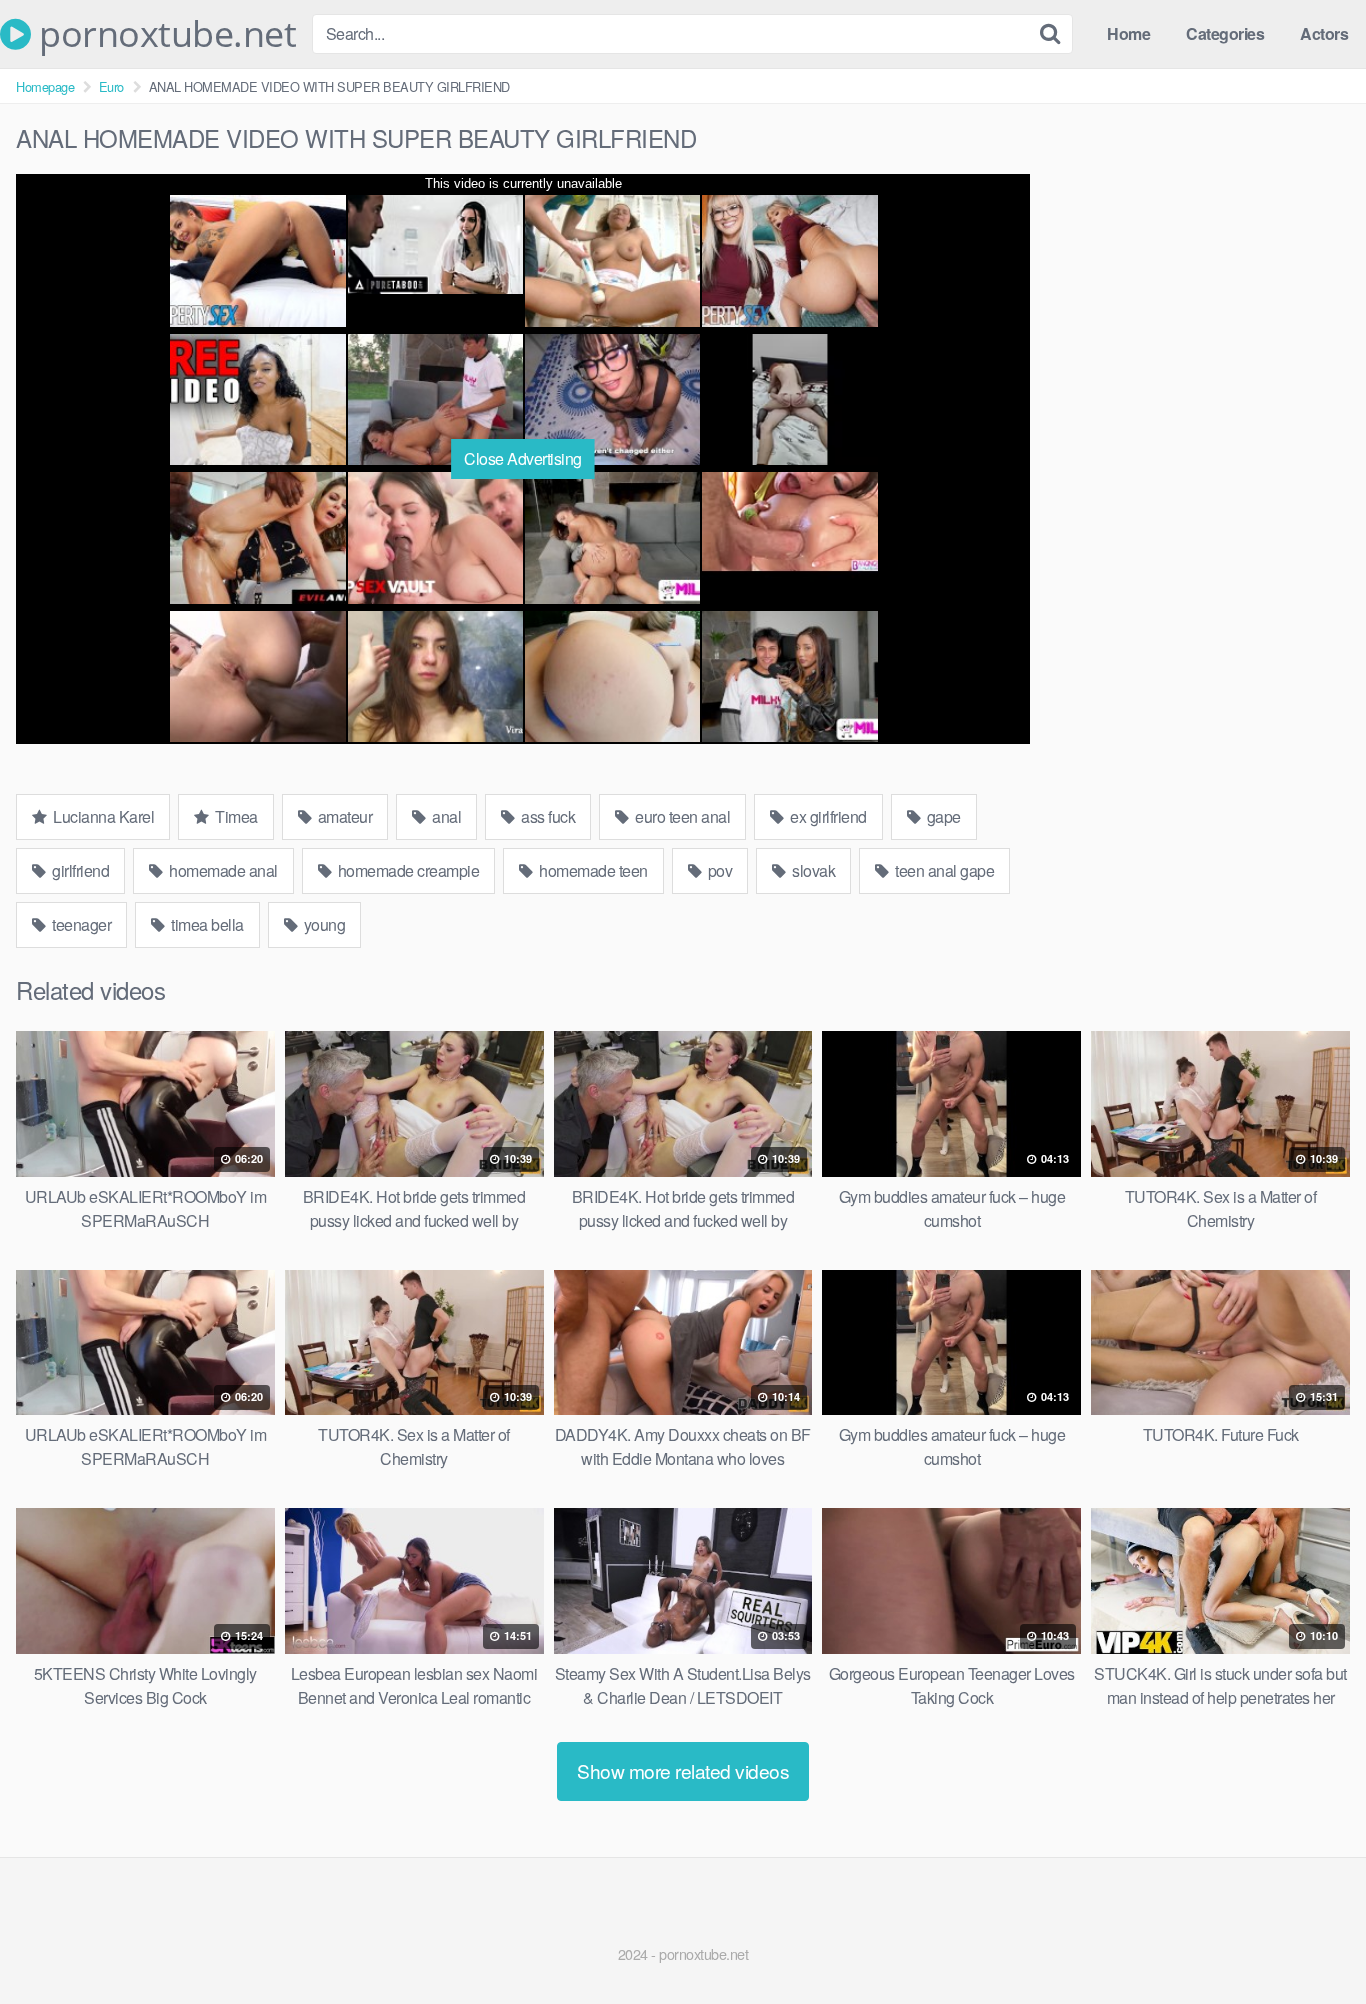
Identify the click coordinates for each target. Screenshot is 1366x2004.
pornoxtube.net (163, 34)
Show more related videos (683, 1770)
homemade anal (222, 870)
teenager (80, 924)
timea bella (206, 924)
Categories (1225, 33)
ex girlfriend (827, 816)
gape (942, 816)
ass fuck (547, 816)
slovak (812, 870)
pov (718, 870)
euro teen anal (681, 816)
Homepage (45, 86)
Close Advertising (523, 458)
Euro (111, 86)
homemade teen (592, 870)
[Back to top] (1311, 1940)
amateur (343, 816)
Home (1128, 33)
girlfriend (79, 870)
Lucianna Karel (102, 816)
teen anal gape (943, 870)
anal (445, 816)
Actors (1324, 33)
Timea (235, 816)
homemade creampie (406, 870)
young (322, 924)
